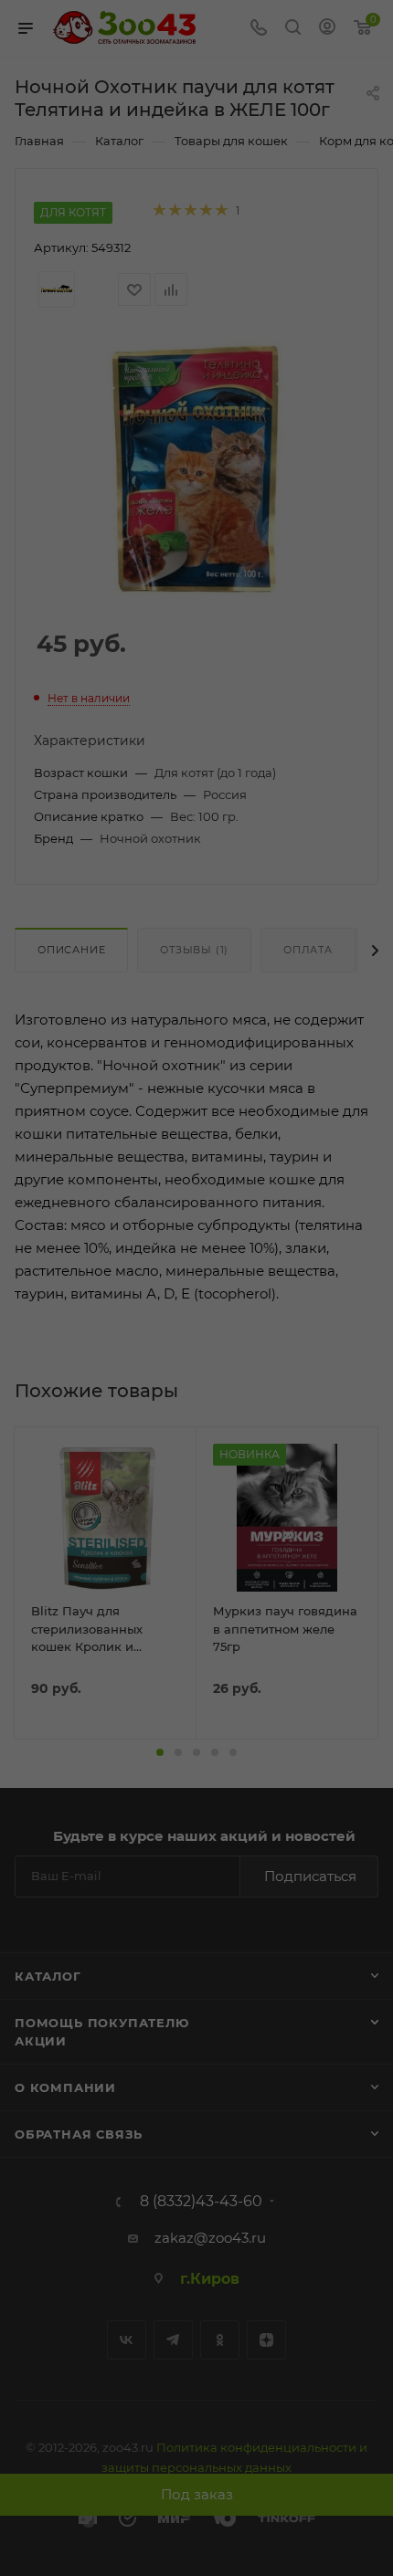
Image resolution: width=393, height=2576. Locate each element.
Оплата (308, 950)
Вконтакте (127, 2340)
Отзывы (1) (194, 950)
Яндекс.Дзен (266, 2340)
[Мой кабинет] (327, 29)
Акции (41, 2041)
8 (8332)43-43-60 (201, 2202)
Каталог (48, 1976)
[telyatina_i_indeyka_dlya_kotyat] (196, 472)
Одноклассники (220, 2340)
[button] (160, 1752)
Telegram (173, 2340)
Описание (71, 950)
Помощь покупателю (102, 2023)
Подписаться (310, 1876)
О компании (65, 2087)
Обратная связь (79, 2134)
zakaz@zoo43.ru (210, 2238)
